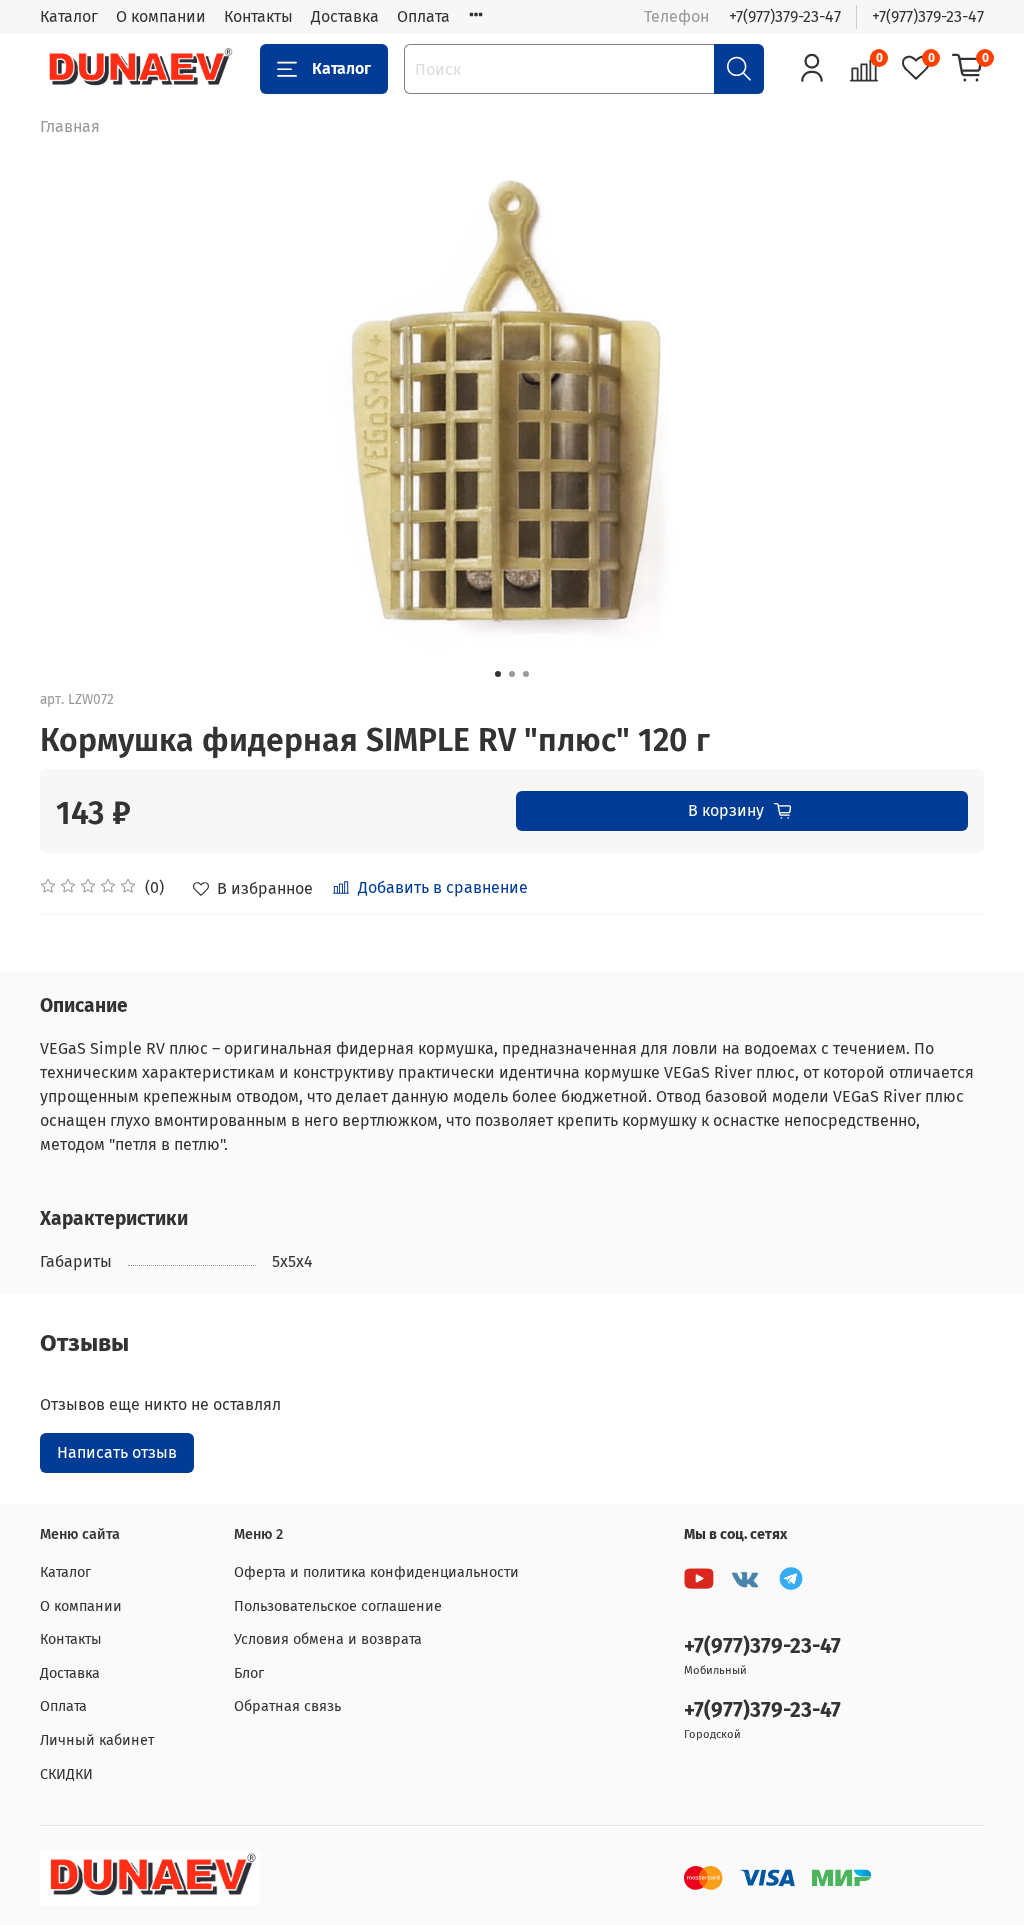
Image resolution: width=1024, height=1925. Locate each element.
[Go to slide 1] (498, 674)
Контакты (258, 16)
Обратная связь (287, 1706)
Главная (70, 126)
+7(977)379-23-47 (785, 16)
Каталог (69, 16)
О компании (161, 16)
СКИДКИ (66, 1774)
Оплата (423, 16)
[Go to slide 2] (512, 674)
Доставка (345, 16)
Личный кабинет (97, 1740)
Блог (249, 1673)
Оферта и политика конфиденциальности (376, 1572)
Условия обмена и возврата (328, 1639)
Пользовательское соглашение (338, 1606)
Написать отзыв (117, 1452)
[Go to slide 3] (526, 674)
